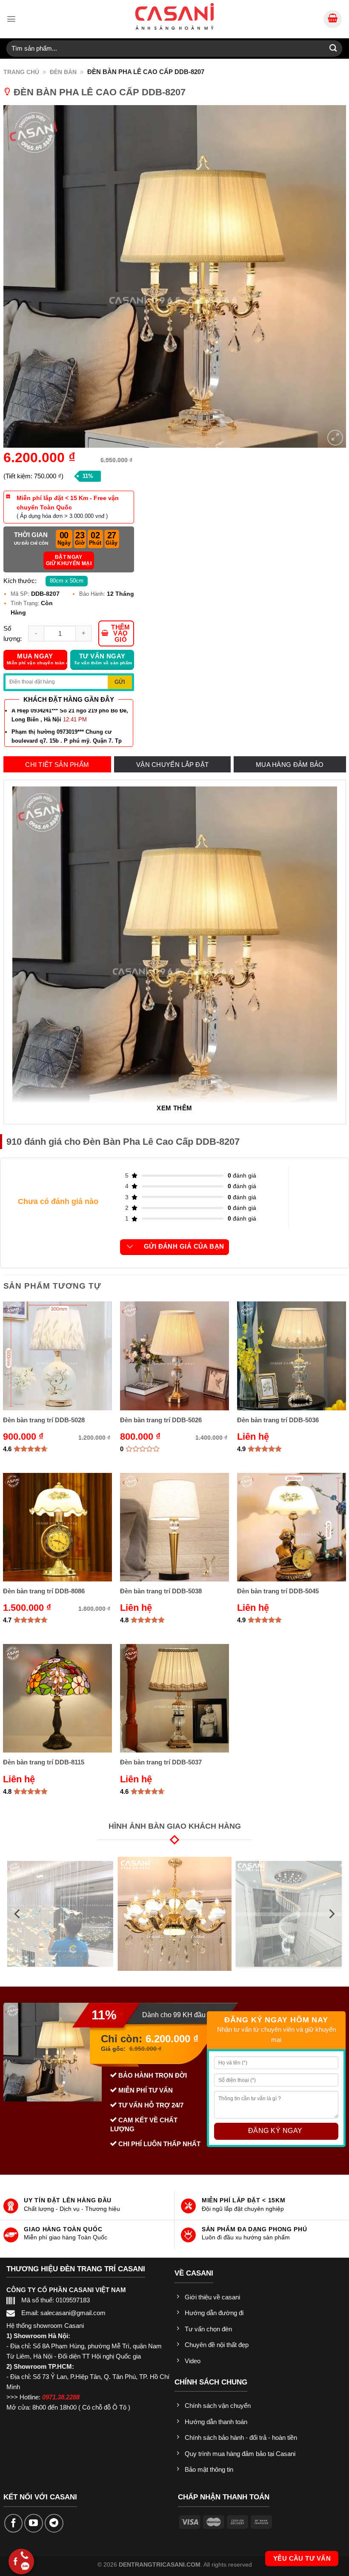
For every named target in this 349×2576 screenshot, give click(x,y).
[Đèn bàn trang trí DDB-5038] (174, 1527)
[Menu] (11, 19)
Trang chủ (21, 72)
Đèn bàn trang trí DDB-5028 (44, 1420)
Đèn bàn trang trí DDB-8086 (44, 1591)
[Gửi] (333, 48)
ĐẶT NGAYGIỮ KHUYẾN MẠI (69, 560)
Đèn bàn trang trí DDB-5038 (161, 1591)
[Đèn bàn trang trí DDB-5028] (57, 1356)
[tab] (57, 765)
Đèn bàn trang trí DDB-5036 (278, 1420)
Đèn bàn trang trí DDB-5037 (161, 1762)
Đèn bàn (63, 72)
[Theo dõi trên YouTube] (34, 2523)
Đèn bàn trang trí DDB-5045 (278, 1591)
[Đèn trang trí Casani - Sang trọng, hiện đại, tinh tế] (174, 16)
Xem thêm (174, 1108)
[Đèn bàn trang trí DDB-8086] (57, 1527)
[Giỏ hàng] (333, 19)
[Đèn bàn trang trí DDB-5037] (174, 1698)
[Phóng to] (335, 437)
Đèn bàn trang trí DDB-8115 (44, 1762)
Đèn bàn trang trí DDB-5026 (161, 1420)
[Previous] (18, 1914)
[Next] (331, 1914)
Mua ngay (37, 659)
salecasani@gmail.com (73, 2313)
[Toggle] (130, 1247)
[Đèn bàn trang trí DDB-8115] (57, 1698)
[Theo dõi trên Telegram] (54, 2523)
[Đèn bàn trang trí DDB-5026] (174, 1356)
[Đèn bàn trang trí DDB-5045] (291, 1527)
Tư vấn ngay (103, 659)
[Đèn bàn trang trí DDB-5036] (291, 1356)
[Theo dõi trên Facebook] (14, 2523)
